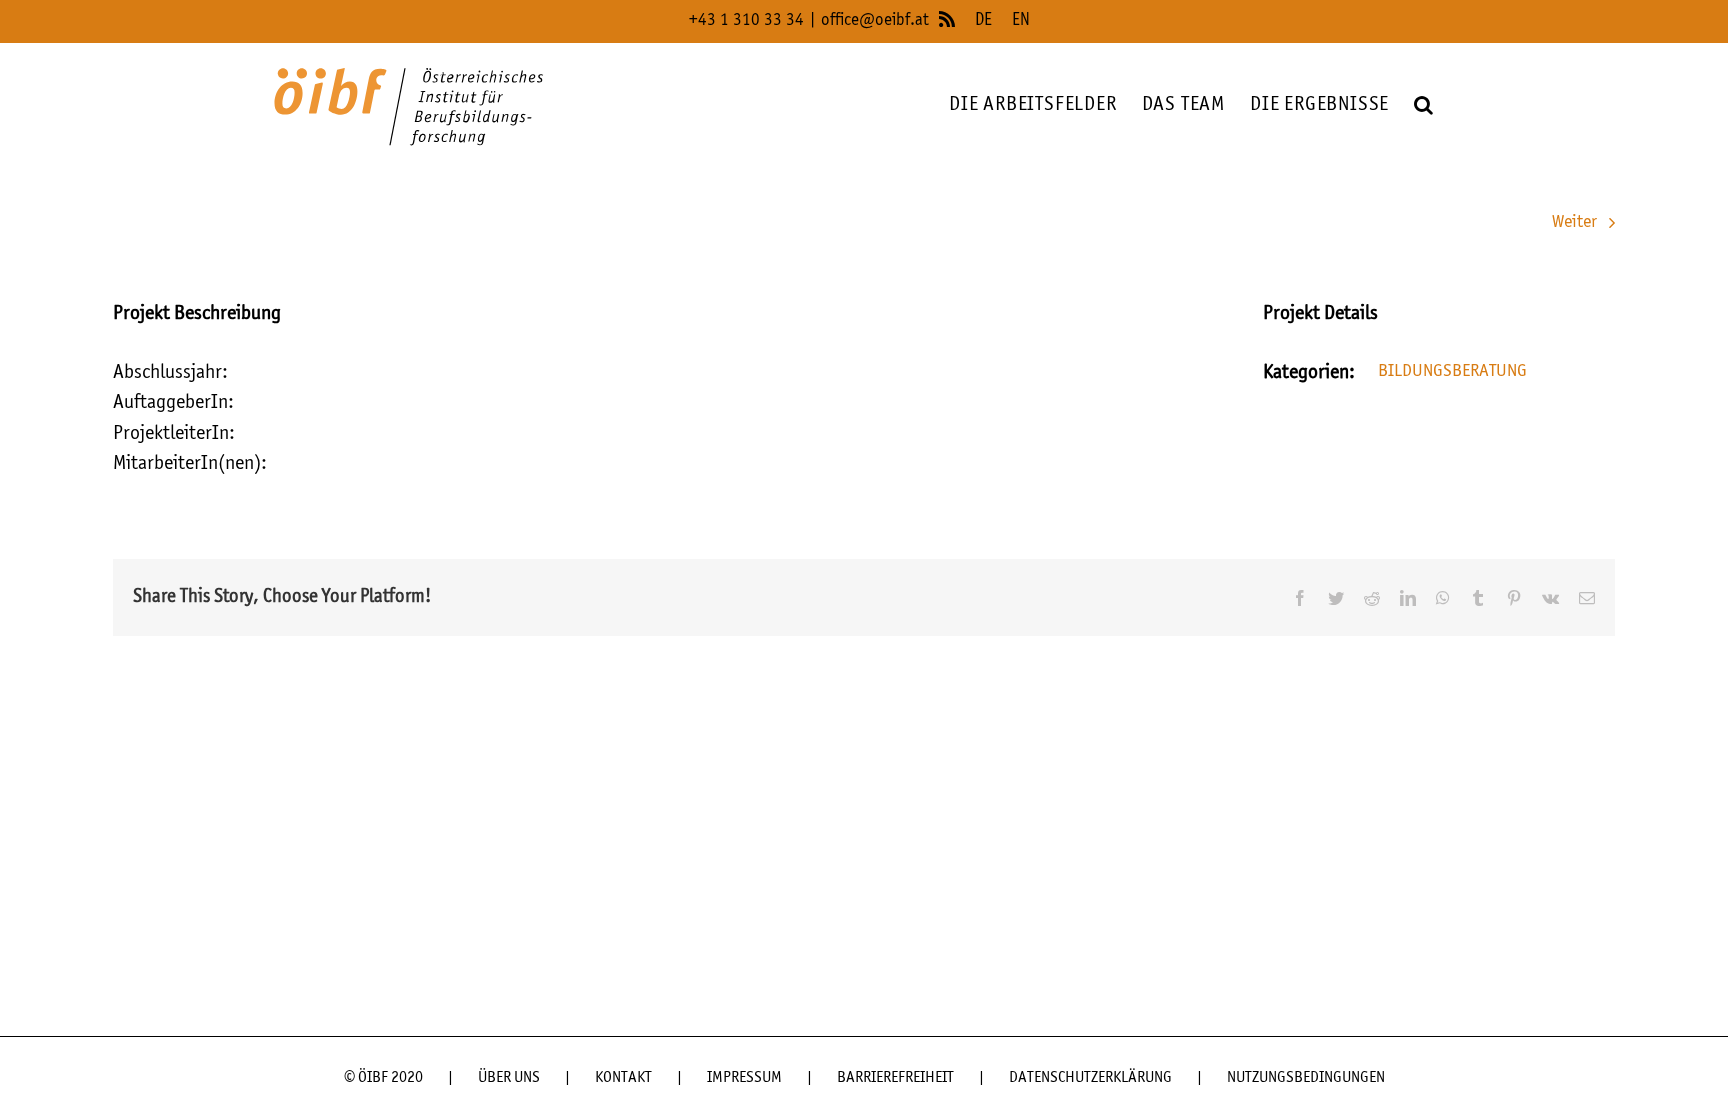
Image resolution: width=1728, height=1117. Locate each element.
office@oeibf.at (875, 20)
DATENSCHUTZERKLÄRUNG (1090, 1078)
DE (983, 20)
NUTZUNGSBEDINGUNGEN (1306, 1078)
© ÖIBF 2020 (383, 1078)
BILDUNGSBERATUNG (1452, 371)
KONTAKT (623, 1078)
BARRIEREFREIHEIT (895, 1078)
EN (1021, 20)
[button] (1424, 105)
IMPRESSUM (744, 1078)
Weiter (1574, 222)
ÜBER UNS (509, 1078)
